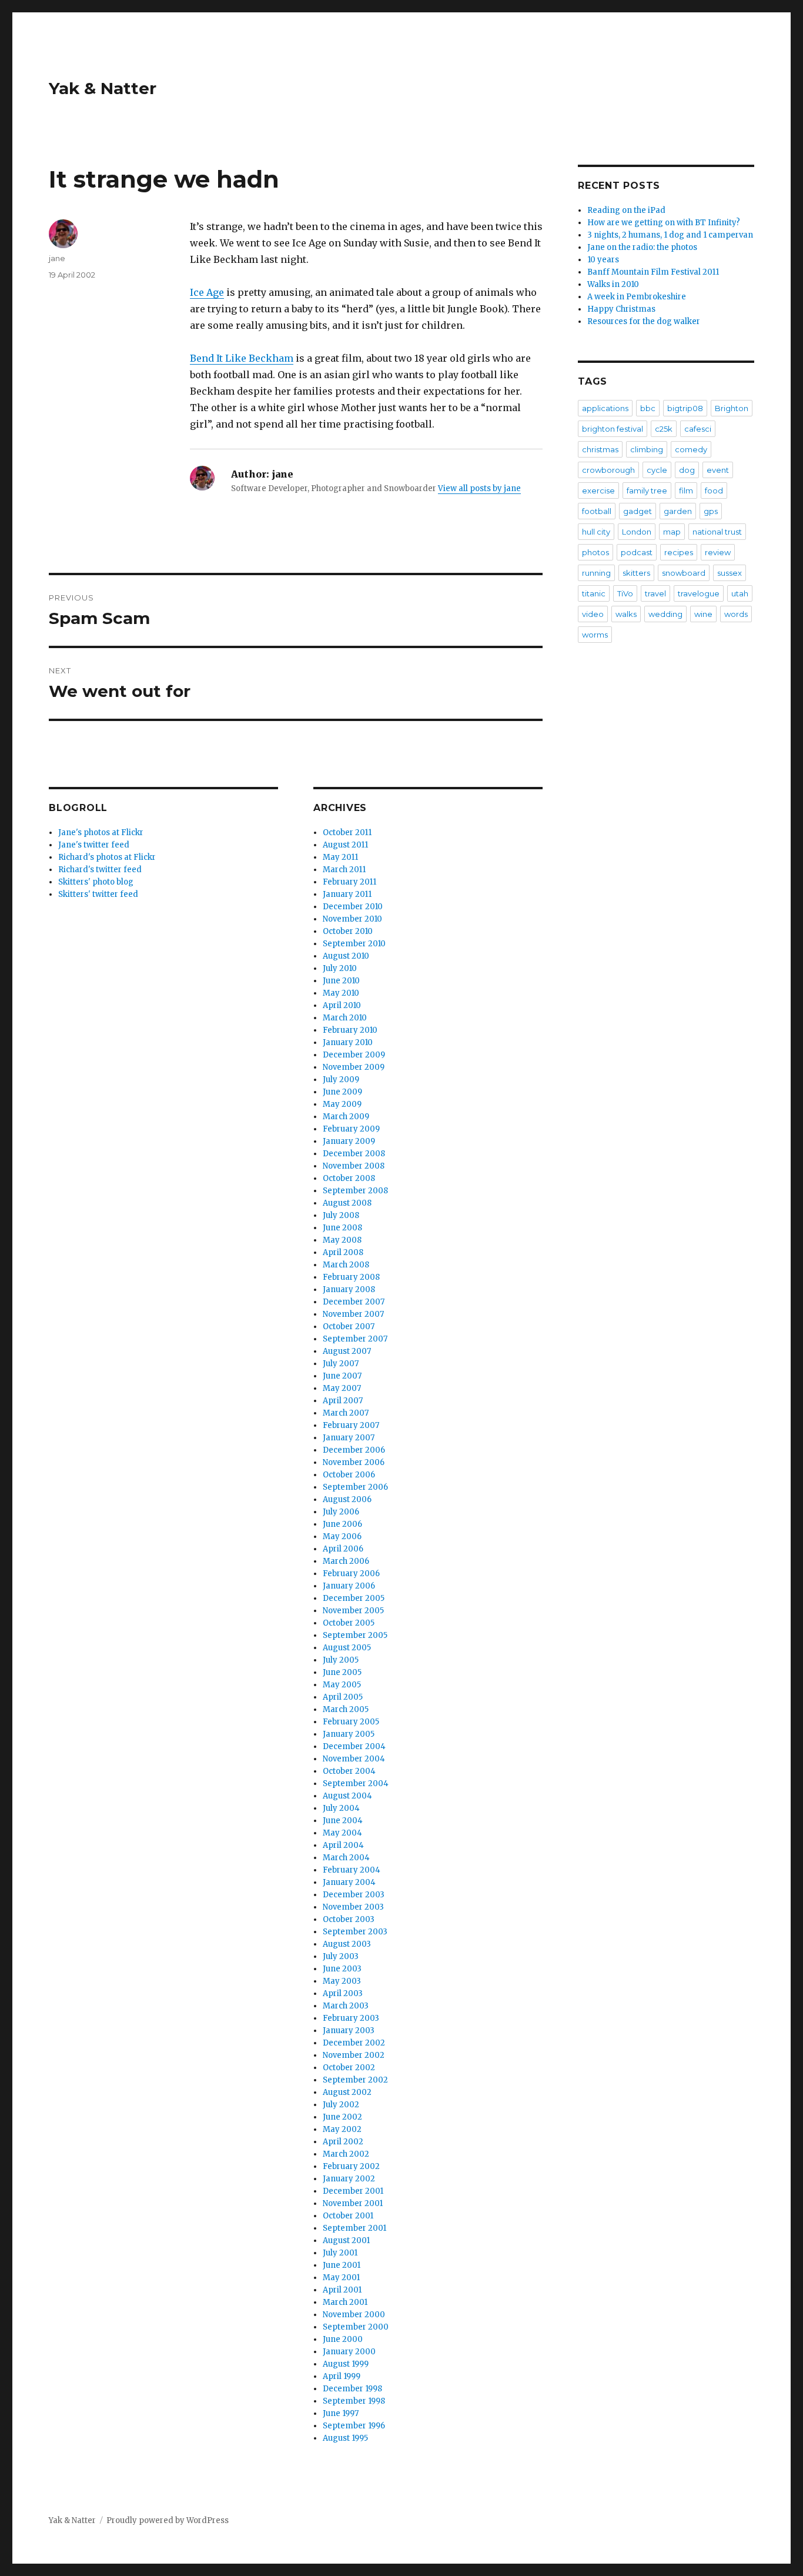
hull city (596, 532)
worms (595, 635)
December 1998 (352, 2389)
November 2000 (354, 2315)
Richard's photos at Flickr (107, 857)
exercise (598, 490)
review (718, 552)
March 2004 (346, 1858)
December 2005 (354, 1598)
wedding (665, 614)
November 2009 (354, 1067)
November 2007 (353, 1314)
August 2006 (347, 1499)
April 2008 (343, 1252)
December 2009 (354, 1055)
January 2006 (349, 1586)
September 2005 (355, 1635)
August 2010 (346, 956)
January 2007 (349, 1438)
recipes (679, 552)
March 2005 (346, 1709)
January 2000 (349, 2352)
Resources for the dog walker (644, 321)
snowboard (684, 573)
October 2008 (349, 1178)
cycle (657, 470)
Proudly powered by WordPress (168, 2520)
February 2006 (351, 1574)
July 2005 (341, 1660)
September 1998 (354, 2401)
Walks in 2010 (613, 284)
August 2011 (345, 845)
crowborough (608, 470)
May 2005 (342, 1685)
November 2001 (353, 2203)
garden (678, 511)
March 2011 (344, 870)
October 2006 (349, 1475)
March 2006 (346, 1561)
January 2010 (348, 1042)
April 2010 (342, 1005)
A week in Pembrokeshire (637, 297)
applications (605, 408)
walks (626, 614)
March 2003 (346, 2006)
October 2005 (349, 1623)
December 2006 (354, 1450)
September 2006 (355, 1487)
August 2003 (347, 1944)
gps (711, 511)
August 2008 (347, 1203)
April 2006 (343, 1549)
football (597, 511)
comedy (691, 449)
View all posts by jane (479, 488)
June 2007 (342, 1376)
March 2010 (345, 1018)
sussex (730, 573)
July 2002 (341, 2105)
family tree (647, 490)
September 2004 (356, 1783)
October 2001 (348, 2216)
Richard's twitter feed (100, 870)
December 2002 (354, 2043)
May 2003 (342, 1981)
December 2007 (354, 1302)
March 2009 (346, 1117)
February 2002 (351, 2166)
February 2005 (351, 1722)
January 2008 (349, 1289)
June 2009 (342, 1092)
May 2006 (342, 1536)
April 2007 (343, 1401)
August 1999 (346, 2364)
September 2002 (355, 2080)
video (593, 614)
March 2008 (346, 1265)
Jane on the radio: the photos (642, 247)
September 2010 (354, 944)
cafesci (698, 429)
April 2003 (343, 1993)
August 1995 (345, 2438)
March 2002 (346, 2154)
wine (703, 614)
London (637, 532)
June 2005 (342, 1672)
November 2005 (353, 1611)
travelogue (699, 593)
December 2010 (353, 907)
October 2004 (349, 1771)
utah (740, 593)
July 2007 (341, 1364)
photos (595, 552)
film (686, 490)
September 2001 (354, 2228)
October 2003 (349, 1919)
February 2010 (350, 1030)
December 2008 (354, 1154)
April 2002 (343, 2142)
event (718, 470)
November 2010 (352, 919)
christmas (600, 449)
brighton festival (613, 429)
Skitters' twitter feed (98, 894)
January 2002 (349, 2179)
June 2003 (342, 1969)
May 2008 (342, 1240)
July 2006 (341, 1512)
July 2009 (341, 1080)
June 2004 (343, 1821)
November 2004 (354, 1759)
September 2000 (356, 2327)
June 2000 (343, 2339)
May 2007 (342, 1388)
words (736, 614)
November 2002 (354, 2055)
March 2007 (346, 1413)
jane (57, 258)
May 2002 (342, 2129)
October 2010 (348, 931)
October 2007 (349, 1327)
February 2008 (351, 1277)
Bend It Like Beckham (242, 358)
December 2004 (354, 1746)
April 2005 (343, 1697)
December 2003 (354, 1895)
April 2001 (342, 2290)
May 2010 (341, 993)
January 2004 (349, 1882)
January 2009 (349, 1141)
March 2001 (345, 2302)
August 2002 (347, 2092)
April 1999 (342, 2376)
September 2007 (355, 1339)
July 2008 (341, 1215)
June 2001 (342, 2265)
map (672, 532)
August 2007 (347, 1351)
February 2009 (351, 1129)
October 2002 (349, 2068)
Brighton (732, 408)
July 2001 (340, 2253)
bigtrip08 (685, 408)
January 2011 (347, 894)
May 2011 (340, 857)
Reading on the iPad (626, 210)
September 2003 (355, 1932)
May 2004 (342, 1833)
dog (687, 470)
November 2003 (353, 1907)
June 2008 (342, 1228)
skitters (636, 573)
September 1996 (354, 2426)
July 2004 (341, 1808)
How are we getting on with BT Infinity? (664, 223)
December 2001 (353, 2191)
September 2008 (355, 1191)
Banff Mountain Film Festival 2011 (653, 272)
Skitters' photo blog (96, 882)
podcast (637, 552)
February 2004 (352, 1870)
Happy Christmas (621, 309)
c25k (664, 429)
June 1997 (341, 2413)
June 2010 (341, 981)
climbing (647, 449)
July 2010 (340, 968)
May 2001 (341, 2278)
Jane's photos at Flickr (101, 832)
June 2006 (342, 1524)
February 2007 (351, 1425)
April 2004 (343, 1845)
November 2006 (354, 1462)
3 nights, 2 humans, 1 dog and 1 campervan (670, 235)
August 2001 (346, 2240)
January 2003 (349, 2031)
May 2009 (342, 1104)
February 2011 (349, 882)
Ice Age (207, 292)
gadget (638, 511)
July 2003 (341, 1956)
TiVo (625, 593)
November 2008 (354, 1166)
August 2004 (347, 1796)
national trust (717, 532)
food (714, 490)
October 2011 (347, 832)
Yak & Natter (103, 88)
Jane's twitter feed (94, 845)
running (596, 573)
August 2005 (347, 1648)
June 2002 (342, 2117)
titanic (594, 593)
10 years (603, 260)
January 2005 (349, 1734)
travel (655, 593)
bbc (648, 408)
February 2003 (351, 2018)
